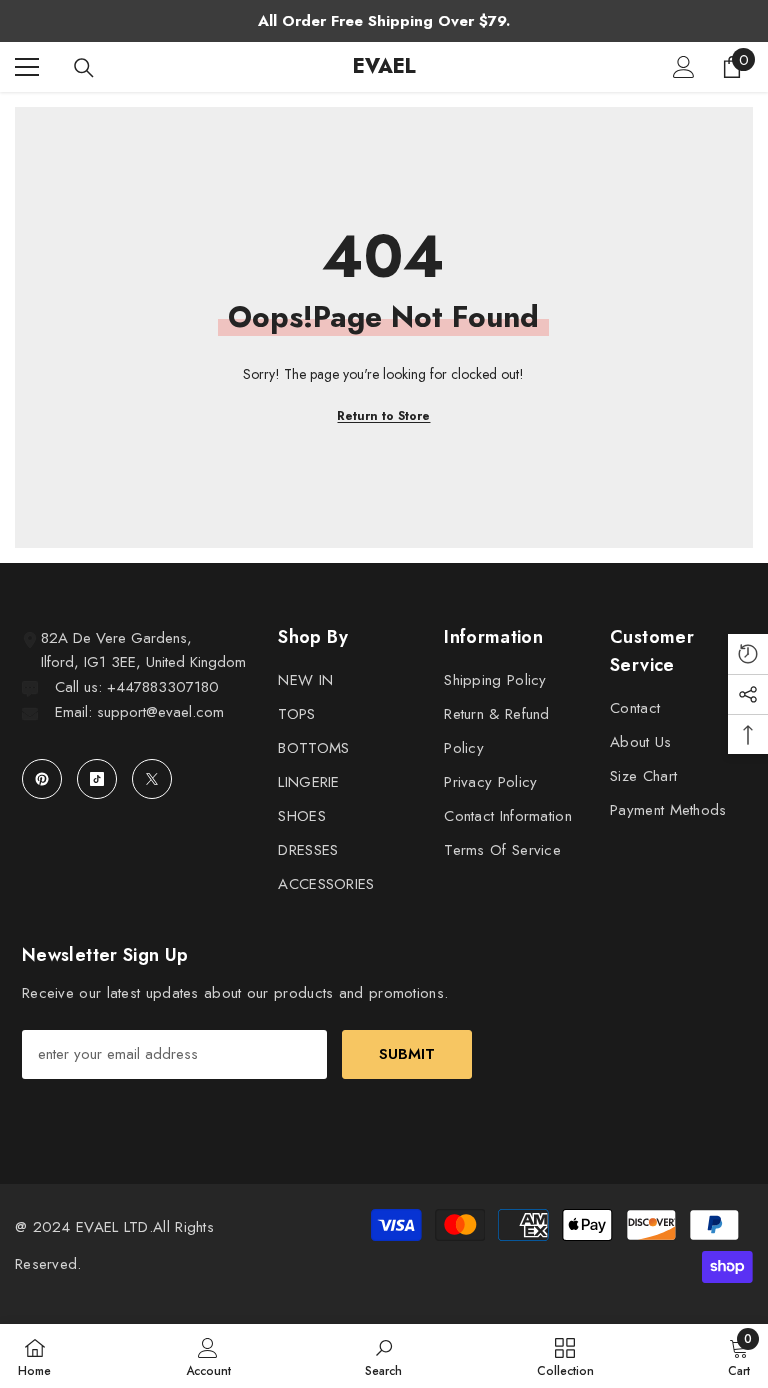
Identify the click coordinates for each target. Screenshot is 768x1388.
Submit (407, 1054)
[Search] (84, 68)
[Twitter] (152, 779)
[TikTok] (97, 779)
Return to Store (383, 416)
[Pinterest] (42, 779)
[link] (208, 1356)
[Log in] (684, 67)
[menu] (27, 67)
